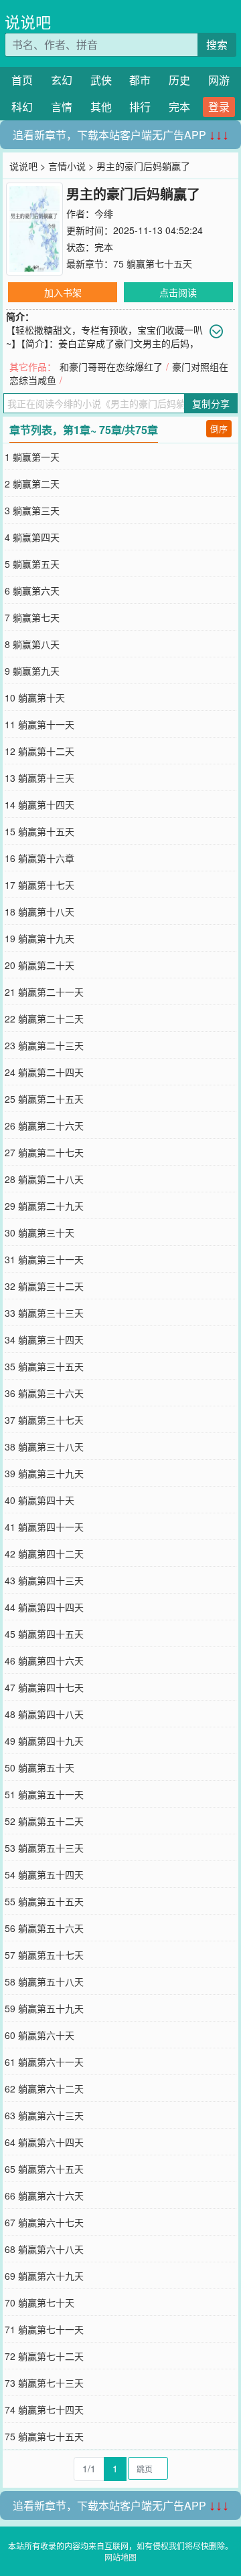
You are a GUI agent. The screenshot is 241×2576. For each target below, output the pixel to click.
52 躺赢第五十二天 (44, 1821)
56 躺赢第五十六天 (44, 1928)
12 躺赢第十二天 (39, 751)
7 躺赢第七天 (32, 617)
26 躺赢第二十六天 (44, 1125)
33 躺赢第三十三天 (44, 1313)
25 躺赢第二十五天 (44, 1099)
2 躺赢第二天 (32, 484)
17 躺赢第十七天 (39, 885)
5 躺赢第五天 (32, 564)
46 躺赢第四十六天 (44, 1660)
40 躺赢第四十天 (39, 1500)
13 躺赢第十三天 (39, 778)
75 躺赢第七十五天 (153, 263)
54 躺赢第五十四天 (44, 1874)
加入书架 (63, 292)
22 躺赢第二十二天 (44, 1018)
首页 (22, 80)
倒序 (219, 428)
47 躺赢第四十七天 (44, 1687)
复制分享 (211, 403)
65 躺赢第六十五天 (44, 2169)
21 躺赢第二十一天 (44, 992)
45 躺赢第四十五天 (44, 1634)
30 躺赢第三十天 (39, 1232)
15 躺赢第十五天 (39, 831)
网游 (219, 80)
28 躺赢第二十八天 (44, 1179)
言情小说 (67, 166)
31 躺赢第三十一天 (44, 1259)
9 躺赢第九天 (32, 671)
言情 (62, 107)
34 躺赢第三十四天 (44, 1339)
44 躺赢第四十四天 (44, 1607)
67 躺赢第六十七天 (44, 2222)
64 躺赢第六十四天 (44, 2142)
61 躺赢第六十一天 (44, 2062)
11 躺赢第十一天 (39, 724)
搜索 (217, 44)
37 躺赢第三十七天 (44, 1420)
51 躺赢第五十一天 (44, 1794)
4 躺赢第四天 (32, 537)
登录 (219, 107)
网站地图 (120, 2557)
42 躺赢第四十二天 (44, 1553)
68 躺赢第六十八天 (44, 2249)
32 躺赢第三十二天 (44, 1286)
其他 (101, 107)
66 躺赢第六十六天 (44, 2195)
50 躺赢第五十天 (39, 1767)
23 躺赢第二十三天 (44, 1045)
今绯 (104, 213)
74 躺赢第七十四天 (44, 2409)
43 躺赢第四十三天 (44, 1580)
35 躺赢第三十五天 (44, 1366)
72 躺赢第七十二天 (44, 2356)
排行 (140, 107)
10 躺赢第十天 (35, 697)
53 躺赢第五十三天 (44, 1848)
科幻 (22, 107)
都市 (140, 80)
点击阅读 (178, 292)
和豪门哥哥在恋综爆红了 (111, 366)
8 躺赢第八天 (32, 644)
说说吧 (28, 22)
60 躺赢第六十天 (39, 2035)
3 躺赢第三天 (32, 510)
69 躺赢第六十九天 (44, 2276)
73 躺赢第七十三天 (44, 2383)
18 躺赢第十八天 (39, 911)
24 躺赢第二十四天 (44, 1072)
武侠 (101, 80)
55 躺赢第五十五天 (44, 1901)
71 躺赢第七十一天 (44, 2329)
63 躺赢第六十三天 (44, 2115)
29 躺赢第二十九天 (44, 1206)
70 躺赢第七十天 (39, 2302)
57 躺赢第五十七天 (44, 1955)
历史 (179, 80)
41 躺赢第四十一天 (44, 1527)
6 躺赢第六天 (32, 591)
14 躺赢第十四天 (39, 804)
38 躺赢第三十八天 (44, 1446)
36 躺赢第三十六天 (44, 1393)
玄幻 (62, 80)
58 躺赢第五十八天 (44, 1981)
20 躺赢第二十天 (39, 965)
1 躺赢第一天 (32, 457)
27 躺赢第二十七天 (44, 1152)
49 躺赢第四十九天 (44, 1741)
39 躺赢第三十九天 (44, 1473)
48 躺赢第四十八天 (44, 1714)
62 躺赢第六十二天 (44, 2088)
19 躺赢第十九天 (39, 938)
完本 (179, 107)
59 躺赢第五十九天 (44, 2008)
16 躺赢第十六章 (39, 858)
